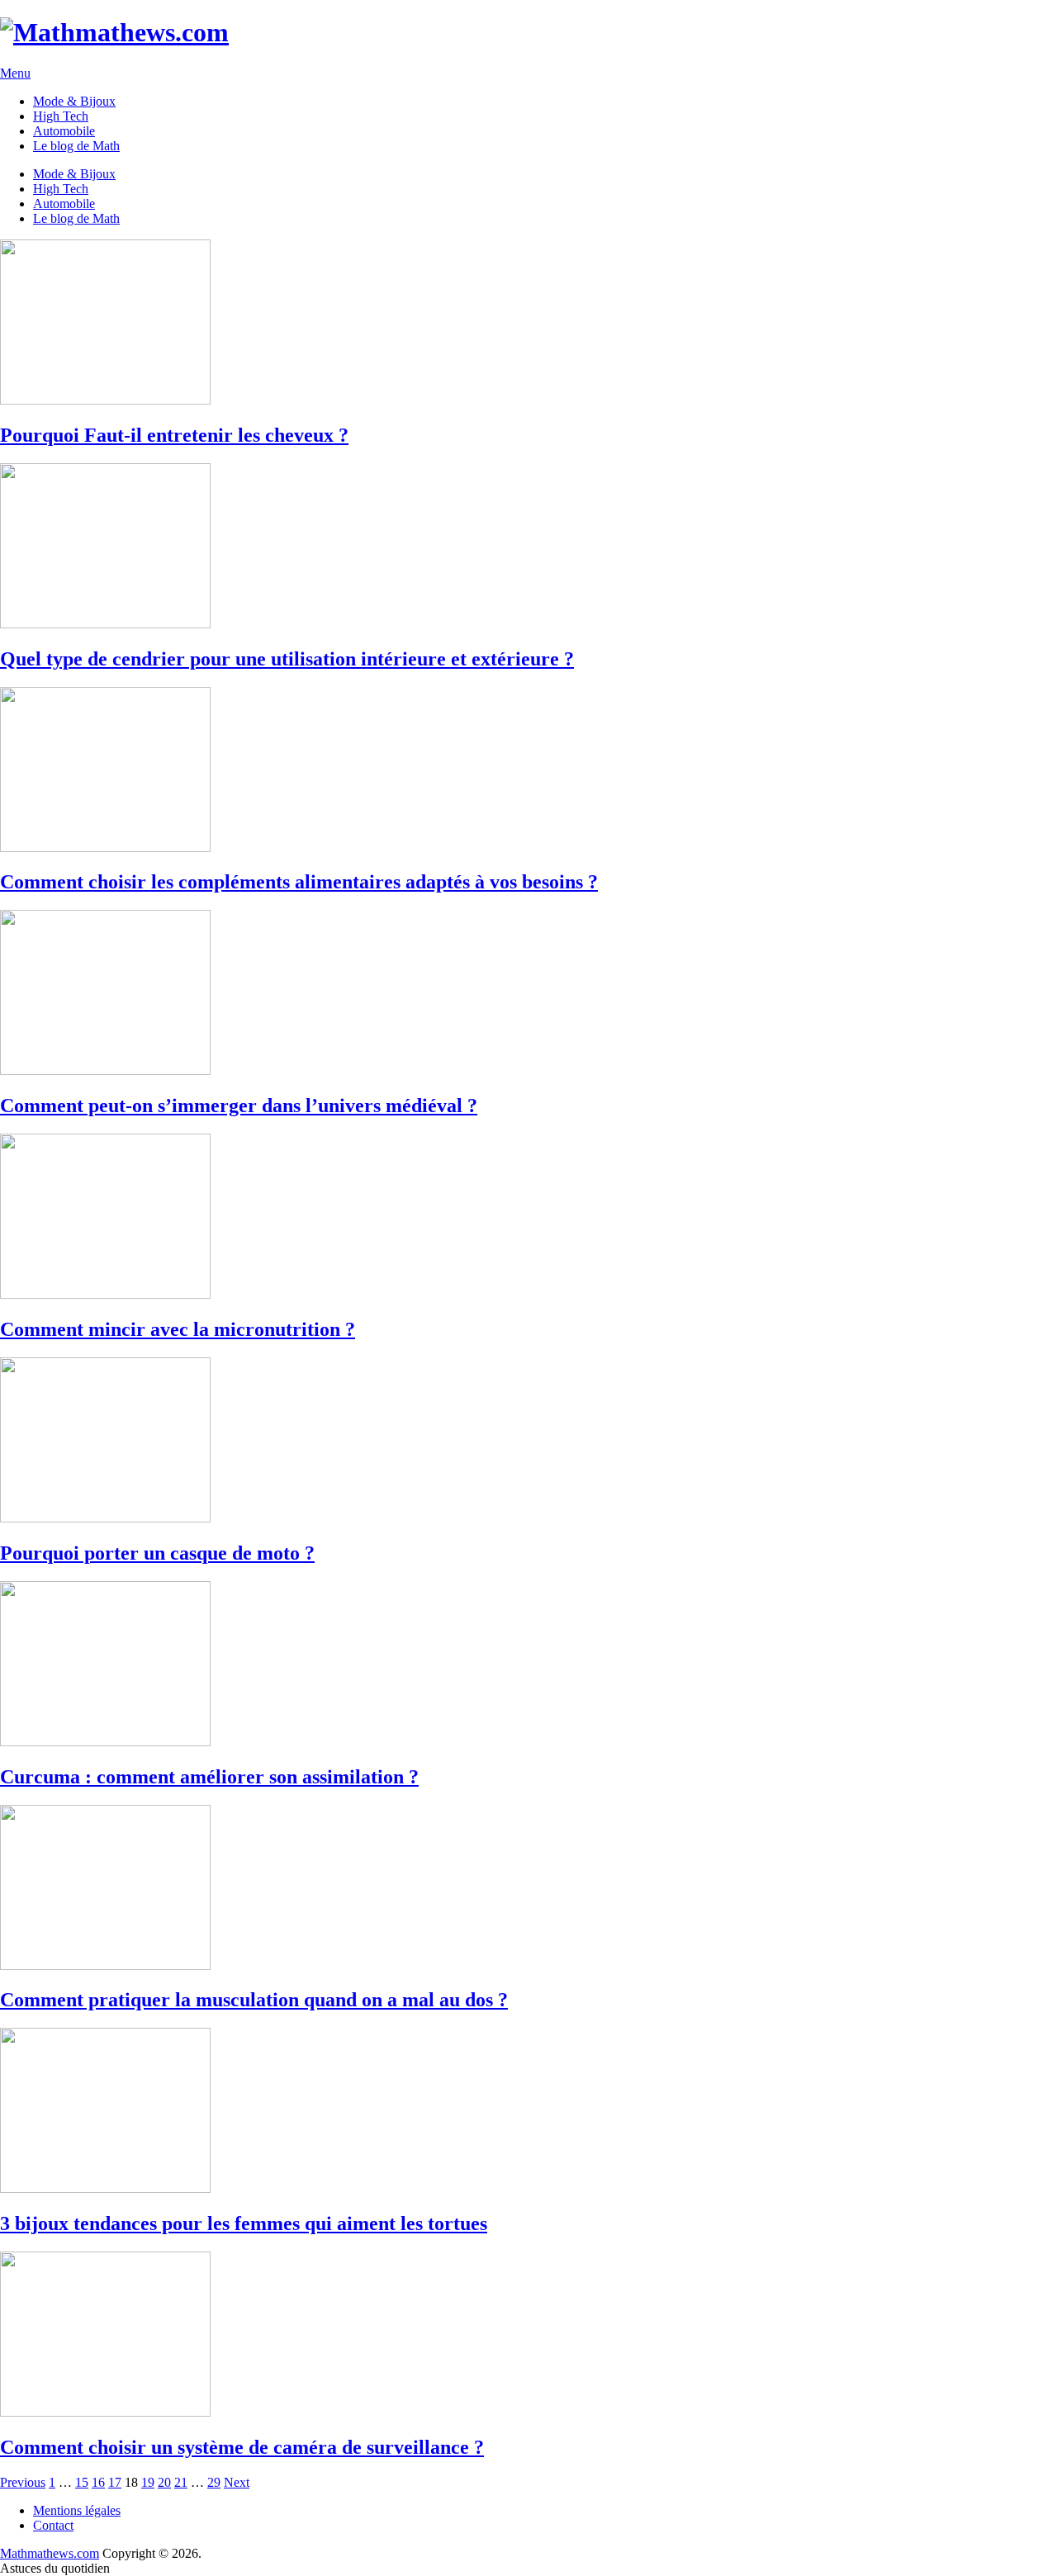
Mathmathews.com (50, 2553)
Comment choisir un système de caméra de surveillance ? (242, 2447)
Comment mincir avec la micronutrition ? (178, 1329)
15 (82, 2482)
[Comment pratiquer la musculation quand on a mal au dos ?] (528, 1889)
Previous (23, 2482)
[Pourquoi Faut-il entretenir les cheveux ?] (528, 324)
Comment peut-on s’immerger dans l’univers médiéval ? (239, 1106)
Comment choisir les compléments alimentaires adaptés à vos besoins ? (299, 882)
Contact (53, 2525)
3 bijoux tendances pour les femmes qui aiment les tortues (244, 2223)
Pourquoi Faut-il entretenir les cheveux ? (174, 435)
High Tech (61, 116)
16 (98, 2482)
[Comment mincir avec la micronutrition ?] (528, 1218)
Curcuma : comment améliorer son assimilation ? (209, 1777)
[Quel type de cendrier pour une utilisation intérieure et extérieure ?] (528, 547)
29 (214, 2482)
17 (115, 2482)
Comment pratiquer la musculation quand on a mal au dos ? (254, 2000)
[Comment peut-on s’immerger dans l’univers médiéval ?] (528, 994)
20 (164, 2482)
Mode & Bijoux (74, 101)
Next (237, 2482)
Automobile (64, 131)
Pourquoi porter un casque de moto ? (157, 1553)
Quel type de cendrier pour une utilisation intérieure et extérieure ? (287, 659)
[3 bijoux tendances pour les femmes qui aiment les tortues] (528, 2112)
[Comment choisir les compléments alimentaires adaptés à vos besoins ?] (528, 771)
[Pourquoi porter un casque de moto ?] (528, 1442)
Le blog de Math (76, 146)
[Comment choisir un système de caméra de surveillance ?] (528, 2336)
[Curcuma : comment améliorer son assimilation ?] (528, 1665)
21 (181, 2482)
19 (148, 2482)
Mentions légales (77, 2510)
